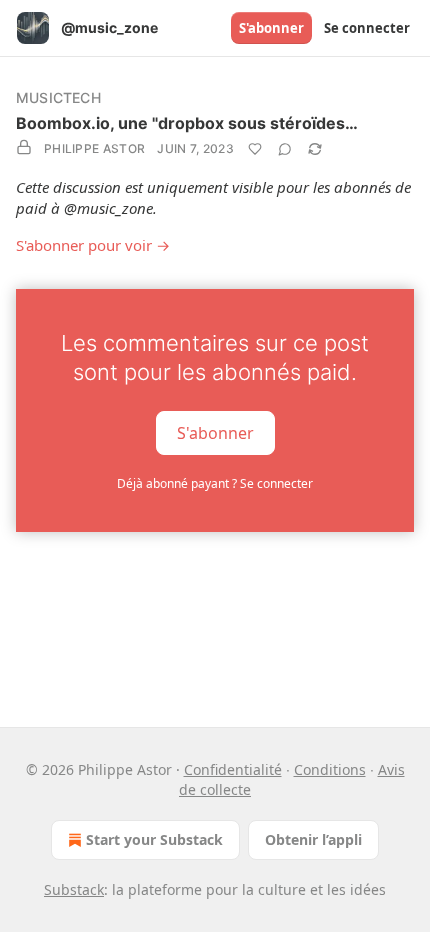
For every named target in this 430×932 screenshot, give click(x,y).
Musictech (58, 97)
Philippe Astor (94, 148)
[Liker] (255, 149)
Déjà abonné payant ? (215, 483)
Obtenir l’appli (313, 839)
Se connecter (367, 28)
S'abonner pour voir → (93, 245)
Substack (74, 889)
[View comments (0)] (285, 149)
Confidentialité (233, 769)
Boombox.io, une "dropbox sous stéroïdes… (187, 123)
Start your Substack (154, 839)
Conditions (330, 769)
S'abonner (271, 28)
